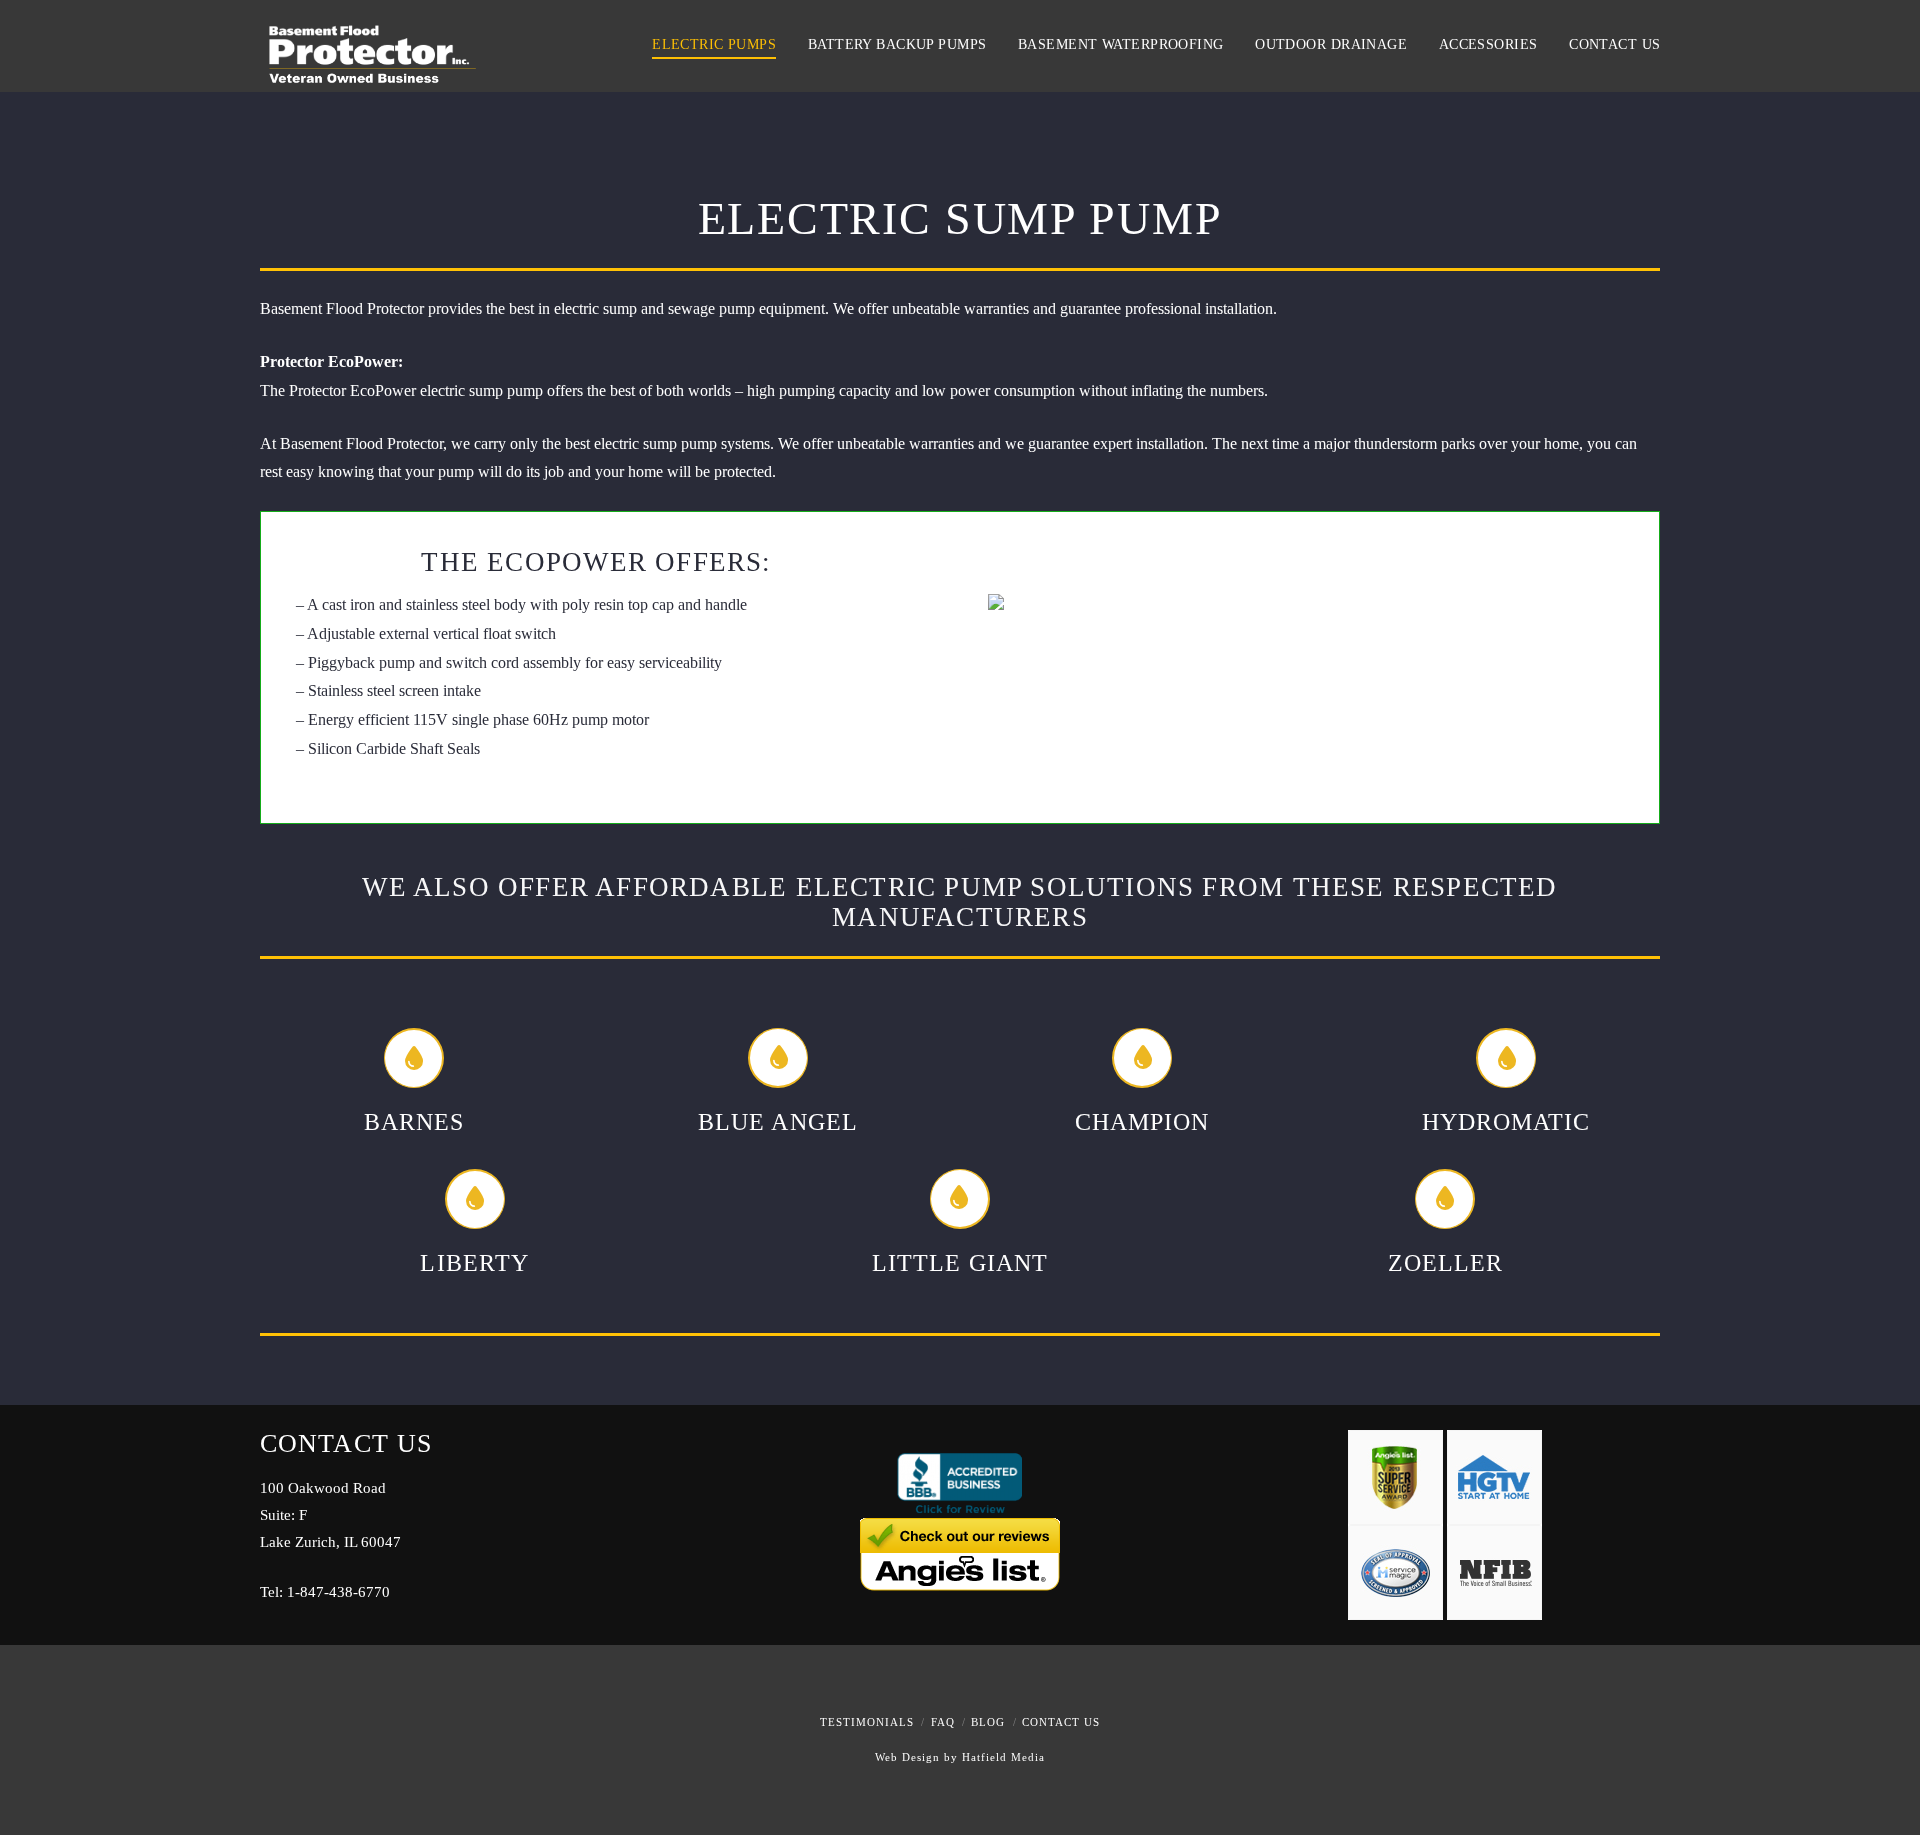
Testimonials (867, 1722)
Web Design (907, 1757)
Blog (988, 1722)
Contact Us (1061, 1722)
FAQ (943, 1722)
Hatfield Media (1003, 1757)
